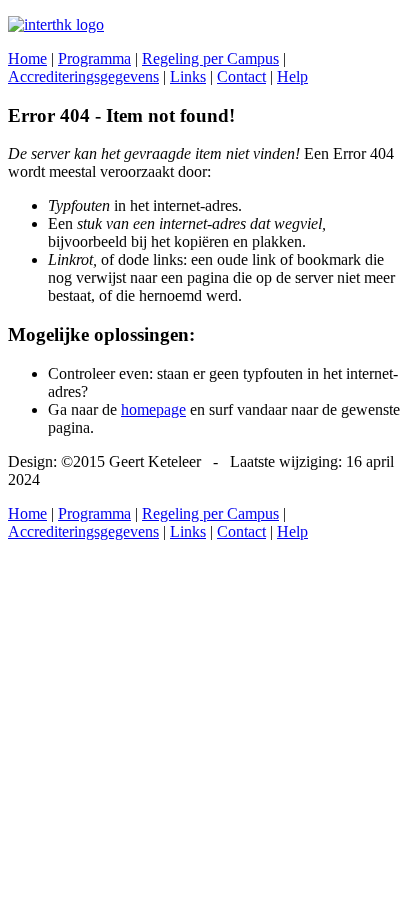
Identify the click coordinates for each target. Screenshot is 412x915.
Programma (94, 58)
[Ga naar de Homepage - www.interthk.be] (56, 24)
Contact (241, 76)
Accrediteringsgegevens (83, 76)
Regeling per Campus (210, 58)
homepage (153, 409)
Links (188, 76)
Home (27, 58)
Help (292, 76)
